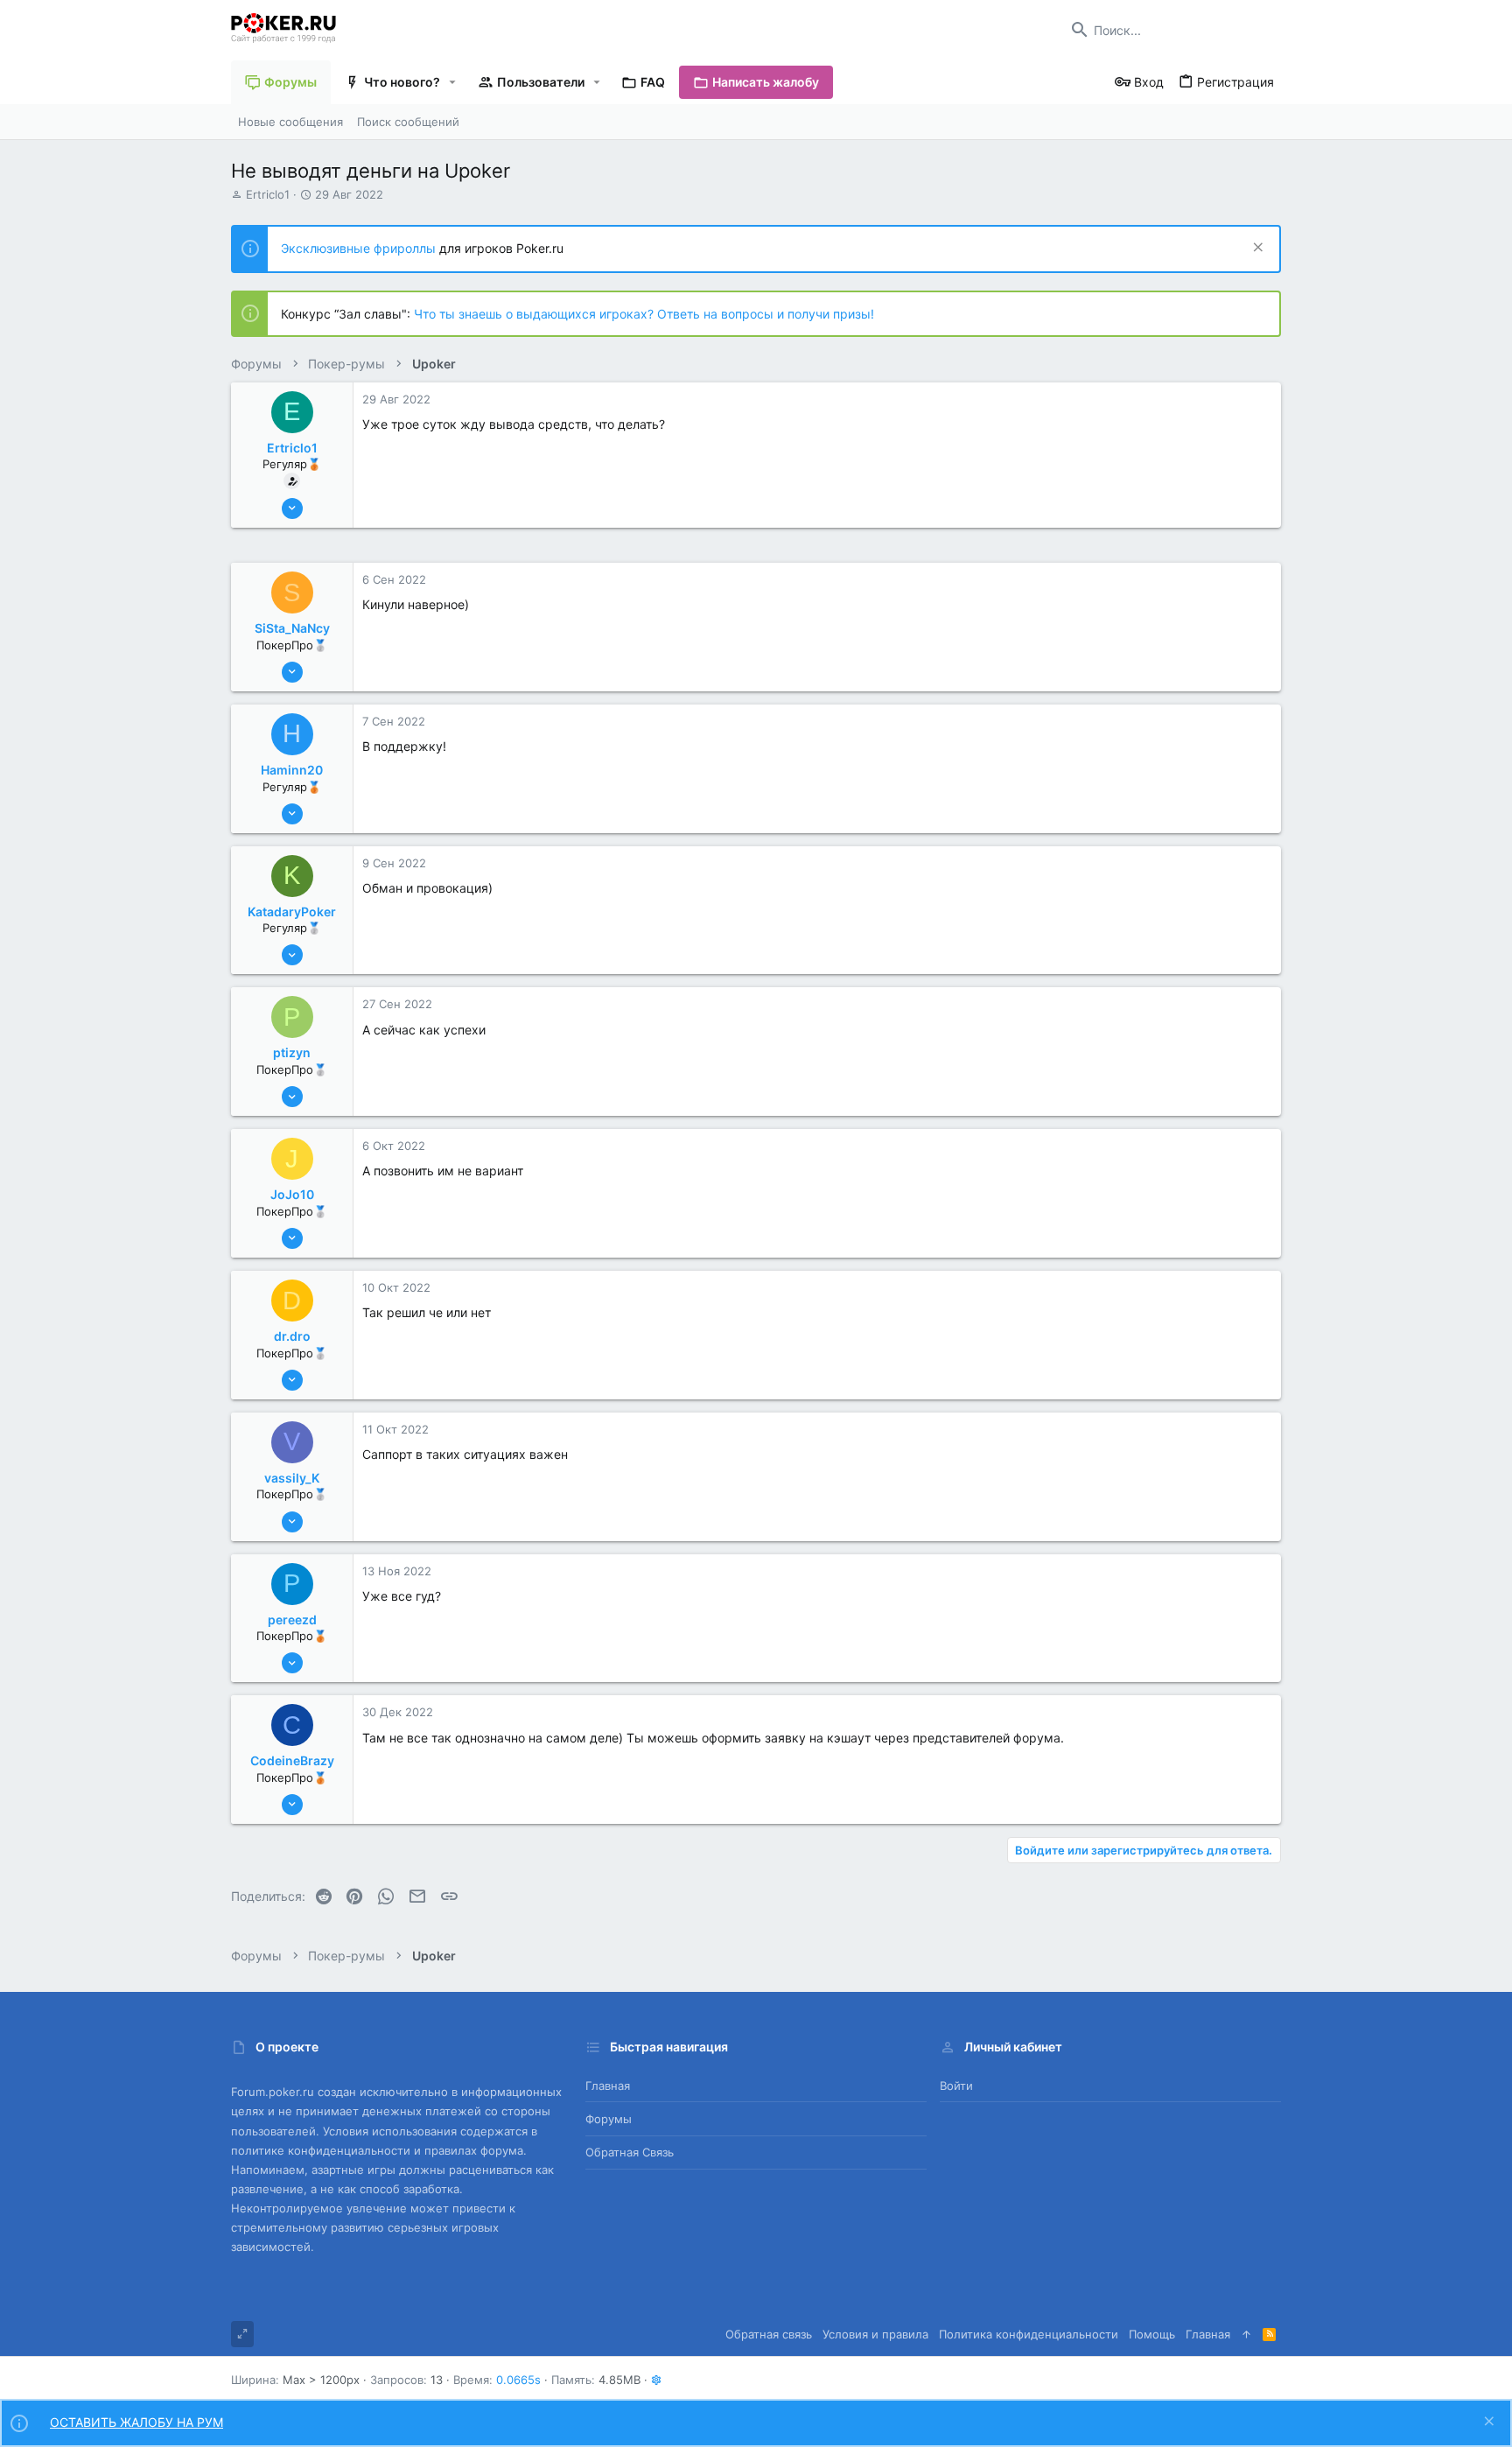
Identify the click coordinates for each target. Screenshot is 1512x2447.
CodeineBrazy (292, 1760)
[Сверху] (1246, 2334)
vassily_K (292, 1478)
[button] (453, 82)
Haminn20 (292, 770)
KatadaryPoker (292, 911)
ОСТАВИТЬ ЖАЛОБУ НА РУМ (136, 2422)
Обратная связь (630, 2152)
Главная (608, 2086)
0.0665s (518, 2380)
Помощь (1152, 2334)
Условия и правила (875, 2334)
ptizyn (292, 1052)
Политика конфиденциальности (1029, 2334)
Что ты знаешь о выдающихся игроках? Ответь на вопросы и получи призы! (644, 314)
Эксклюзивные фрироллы (360, 248)
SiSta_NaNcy (292, 628)
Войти (956, 2086)
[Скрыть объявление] (1256, 249)
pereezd (292, 1620)
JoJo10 (292, 1194)
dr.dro (292, 1336)
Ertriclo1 (268, 194)
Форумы (609, 2119)
